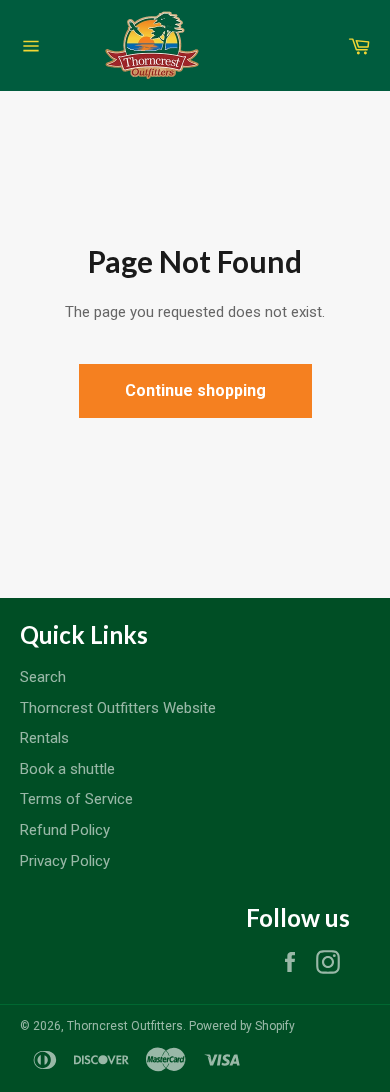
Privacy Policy (65, 861)
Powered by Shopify (242, 1026)
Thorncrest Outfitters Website (118, 708)
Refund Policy (65, 830)
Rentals (44, 738)
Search (43, 677)
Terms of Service (76, 799)
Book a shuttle (67, 769)
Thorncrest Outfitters (125, 1026)
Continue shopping (195, 390)
